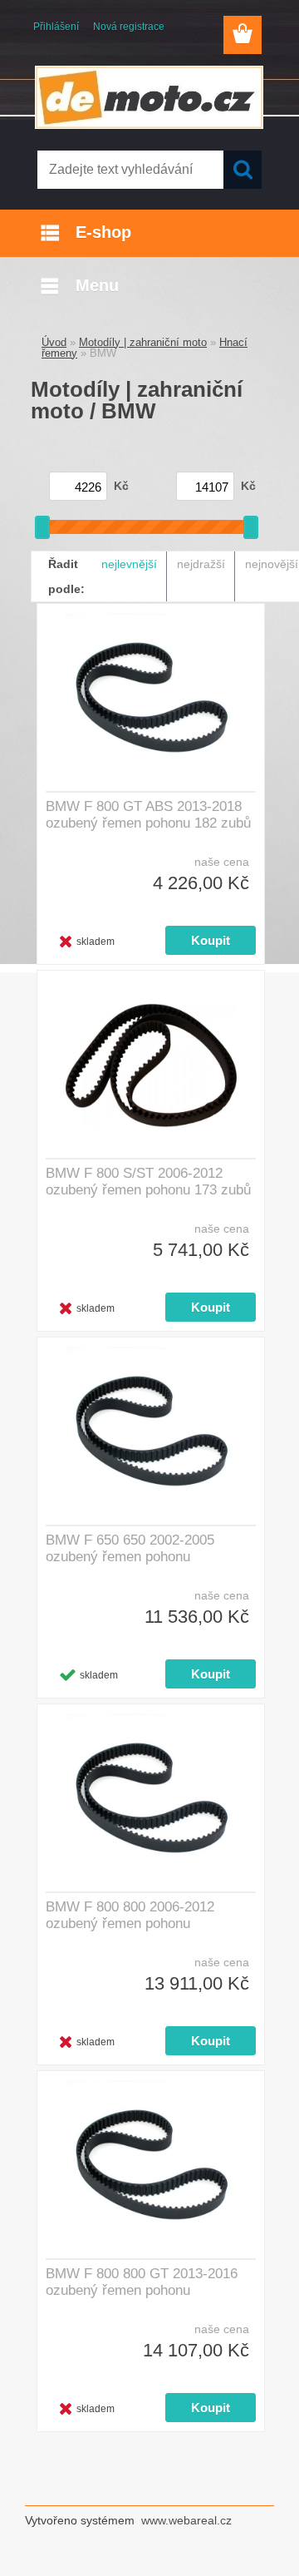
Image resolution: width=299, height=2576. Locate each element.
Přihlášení (56, 27)
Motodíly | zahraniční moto (143, 342)
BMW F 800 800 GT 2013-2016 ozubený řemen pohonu (142, 2282)
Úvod (54, 342)
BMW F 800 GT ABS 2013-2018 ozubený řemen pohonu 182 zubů (148, 815)
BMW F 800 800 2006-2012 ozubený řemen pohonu (130, 1915)
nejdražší (201, 564)
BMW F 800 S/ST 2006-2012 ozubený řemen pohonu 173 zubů (148, 1182)
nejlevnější (129, 564)
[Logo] (149, 97)
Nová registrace (129, 27)
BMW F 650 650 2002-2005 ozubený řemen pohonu (130, 1548)
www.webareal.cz (186, 2520)
